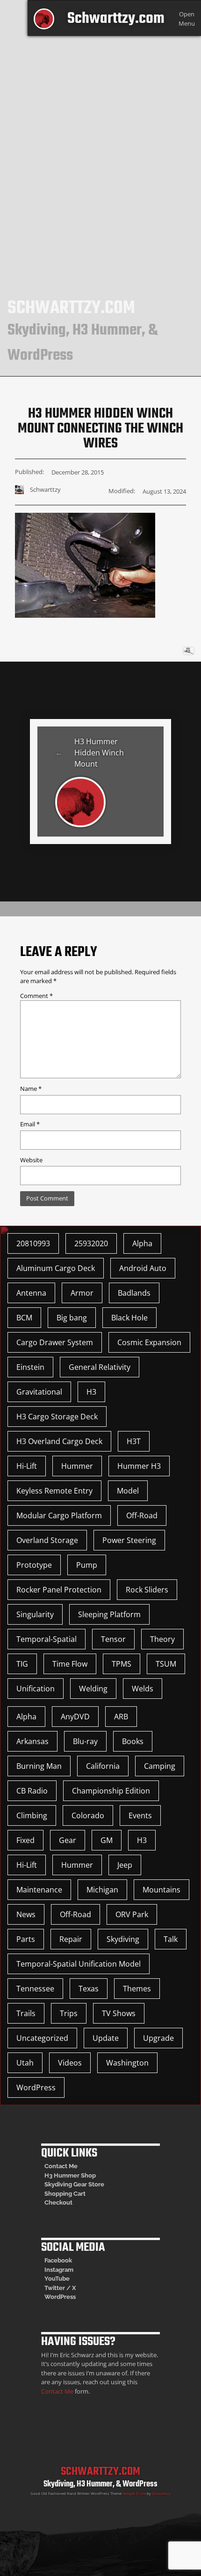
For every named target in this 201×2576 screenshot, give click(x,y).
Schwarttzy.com (116, 19)
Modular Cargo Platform (59, 1515)
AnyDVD (75, 1717)
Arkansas (32, 1741)
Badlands (134, 1293)
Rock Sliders (147, 1590)
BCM (24, 1318)
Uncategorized (42, 2038)
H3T (134, 1441)
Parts (26, 1939)
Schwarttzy (161, 2493)
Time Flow (70, 1664)
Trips (69, 2013)
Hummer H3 (139, 1466)
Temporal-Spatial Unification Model (79, 1964)
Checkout (58, 2203)
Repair (71, 1939)
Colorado (88, 1815)
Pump (87, 1565)
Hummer (77, 1466)
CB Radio (32, 1791)
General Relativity (100, 1367)
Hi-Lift (27, 1466)
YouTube (57, 2279)
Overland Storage (47, 1540)
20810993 (33, 1243)
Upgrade (158, 2038)
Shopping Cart (65, 2194)
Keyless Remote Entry (54, 1491)
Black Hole (129, 1318)
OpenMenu (187, 18)
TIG (22, 1664)
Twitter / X (60, 2288)
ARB (121, 1717)
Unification (36, 1689)
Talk (171, 1939)
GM (107, 1840)
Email (30, 1124)
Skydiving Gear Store (74, 2184)
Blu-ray (85, 1741)
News (26, 1914)
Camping (160, 1766)
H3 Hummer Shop (70, 2175)
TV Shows (119, 2013)
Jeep (125, 1865)
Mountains (162, 1890)
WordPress (36, 2087)
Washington (127, 2063)
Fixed (25, 1840)
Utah (25, 2063)
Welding (93, 1689)
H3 (91, 1392)
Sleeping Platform (109, 1614)
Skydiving (123, 1939)
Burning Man (39, 1766)
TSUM (166, 1664)
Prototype (34, 1565)
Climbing (32, 1815)
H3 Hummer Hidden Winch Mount (99, 753)
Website (31, 1160)
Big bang (72, 1318)
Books (133, 1741)
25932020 (91, 1243)
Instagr (54, 2270)
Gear (68, 1840)
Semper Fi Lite (134, 2493)
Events (140, 1815)
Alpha (142, 1243)
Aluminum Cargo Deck (56, 1268)
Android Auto (143, 1268)
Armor (82, 1293)
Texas (89, 1989)
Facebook (58, 2260)
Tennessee (35, 1989)
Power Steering (129, 1540)
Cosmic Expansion (149, 1342)
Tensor (113, 1639)
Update (106, 2038)
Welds (143, 1689)
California (103, 1766)
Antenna (31, 1293)
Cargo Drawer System (55, 1342)
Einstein (30, 1367)
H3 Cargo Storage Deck (57, 1417)
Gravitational (39, 1392)
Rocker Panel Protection (59, 1590)
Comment (36, 996)
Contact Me (61, 2166)
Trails (26, 2013)
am (69, 2270)
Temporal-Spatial (47, 1639)
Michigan (102, 1890)
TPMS (122, 1664)
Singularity (35, 1614)
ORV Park (132, 1914)
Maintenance (39, 1890)
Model (128, 1491)
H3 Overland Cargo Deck (59, 1441)
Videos (70, 2063)
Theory (162, 1639)
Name (31, 1089)
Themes (137, 1989)
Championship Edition (111, 1791)
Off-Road (142, 1515)
